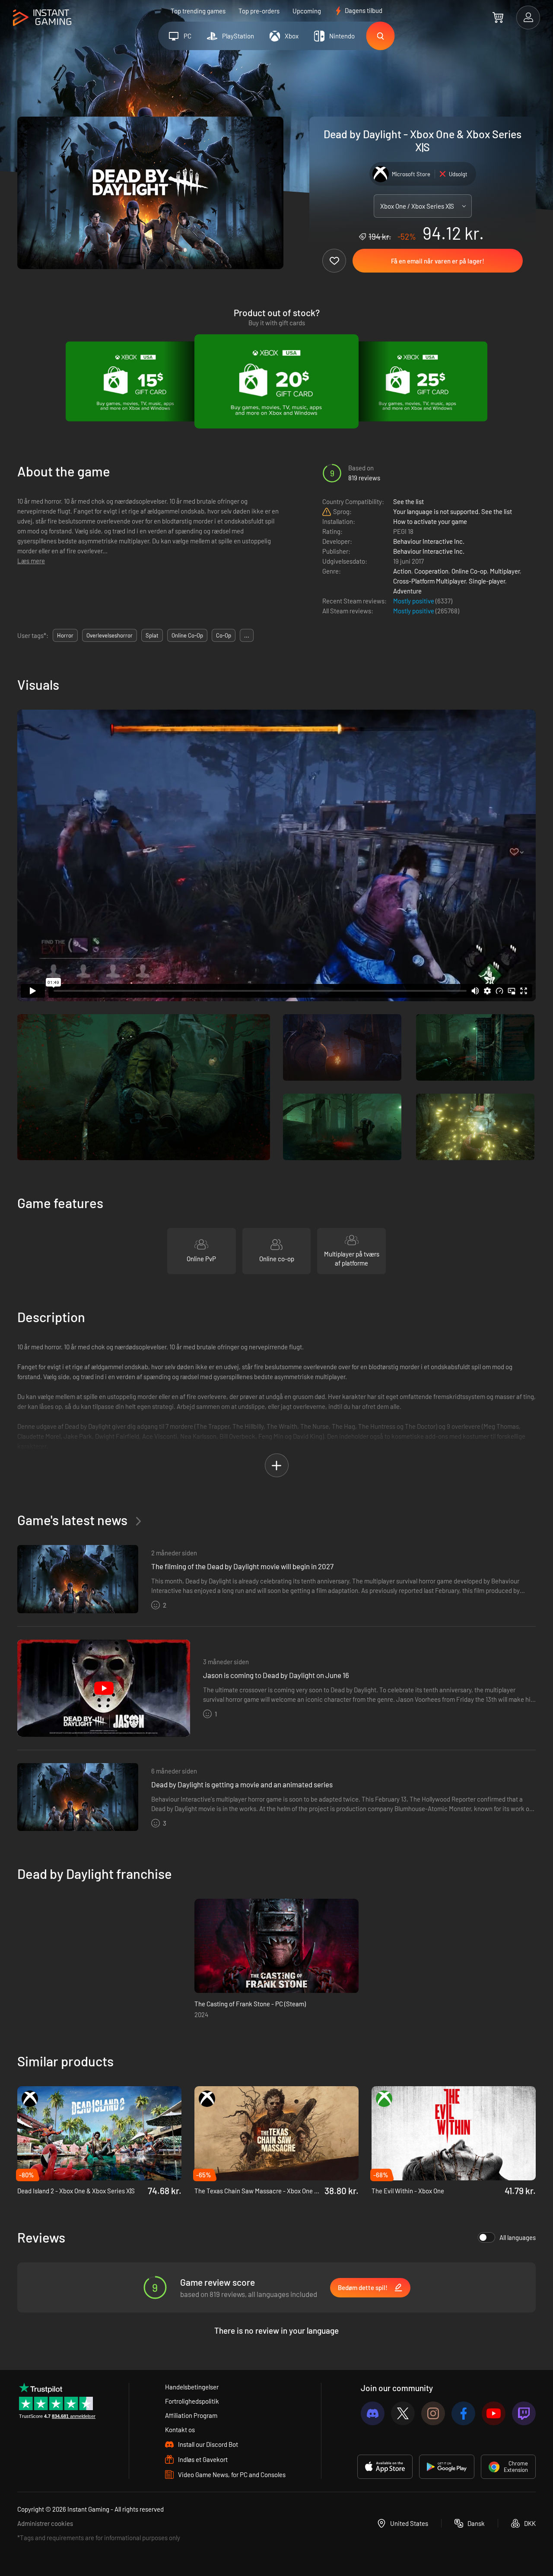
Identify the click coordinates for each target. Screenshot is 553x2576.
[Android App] (447, 2467)
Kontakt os (180, 2430)
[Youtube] (494, 2413)
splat (152, 635)
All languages (518, 2237)
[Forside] (42, 18)
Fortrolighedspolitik (192, 2401)
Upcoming (307, 11)
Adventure (407, 591)
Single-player (487, 581)
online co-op (187, 635)
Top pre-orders (259, 11)
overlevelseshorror (110, 635)
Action (402, 571)
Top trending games (198, 11)
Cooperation (431, 571)
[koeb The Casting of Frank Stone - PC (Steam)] (276, 1946)
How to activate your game (430, 521)
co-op (224, 635)
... (247, 635)
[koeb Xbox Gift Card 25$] (418, 381)
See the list (408, 501)
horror (65, 635)
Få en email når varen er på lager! (438, 261)
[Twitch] (524, 2413)
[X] (403, 2413)
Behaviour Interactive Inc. (429, 541)
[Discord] (373, 2413)
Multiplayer (505, 571)
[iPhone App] (385, 2467)
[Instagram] (433, 2413)
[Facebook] (463, 2413)
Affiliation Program (191, 2415)
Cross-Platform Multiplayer (429, 581)
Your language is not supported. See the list (453, 511)
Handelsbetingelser (192, 2387)
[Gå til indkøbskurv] (498, 17)
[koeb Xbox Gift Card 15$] (135, 381)
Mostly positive (414, 601)
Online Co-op (469, 571)
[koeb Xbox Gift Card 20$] (276, 381)
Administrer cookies (45, 2523)
